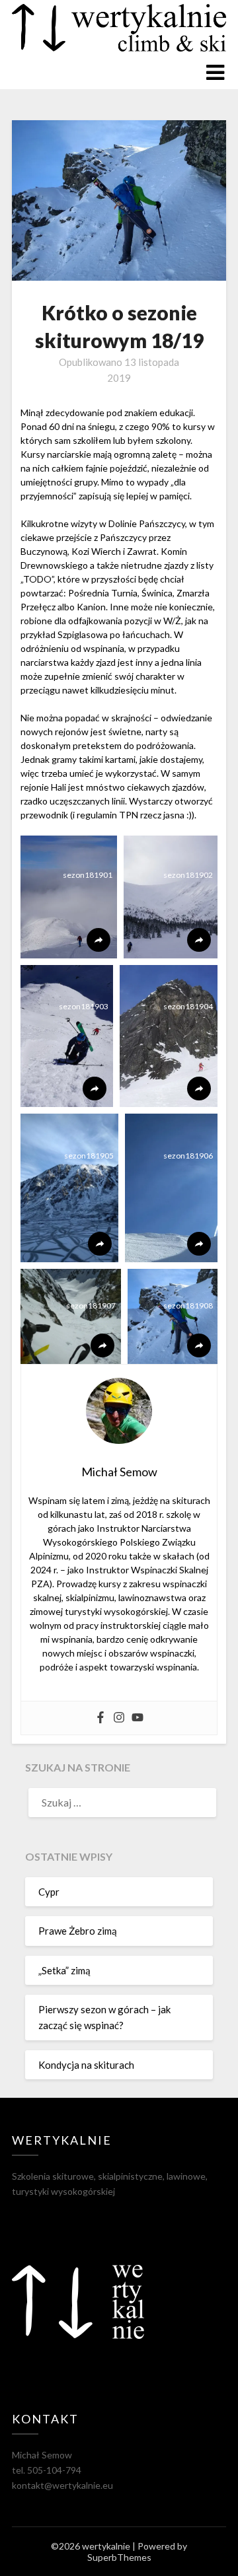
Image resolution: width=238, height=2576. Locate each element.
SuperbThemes (119, 2557)
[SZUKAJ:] (119, 1803)
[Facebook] (100, 1718)
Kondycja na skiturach (86, 2065)
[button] (69, 897)
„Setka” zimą (64, 1970)
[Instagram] (119, 1718)
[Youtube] (138, 1718)
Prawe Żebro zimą (78, 1931)
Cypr (49, 1892)
